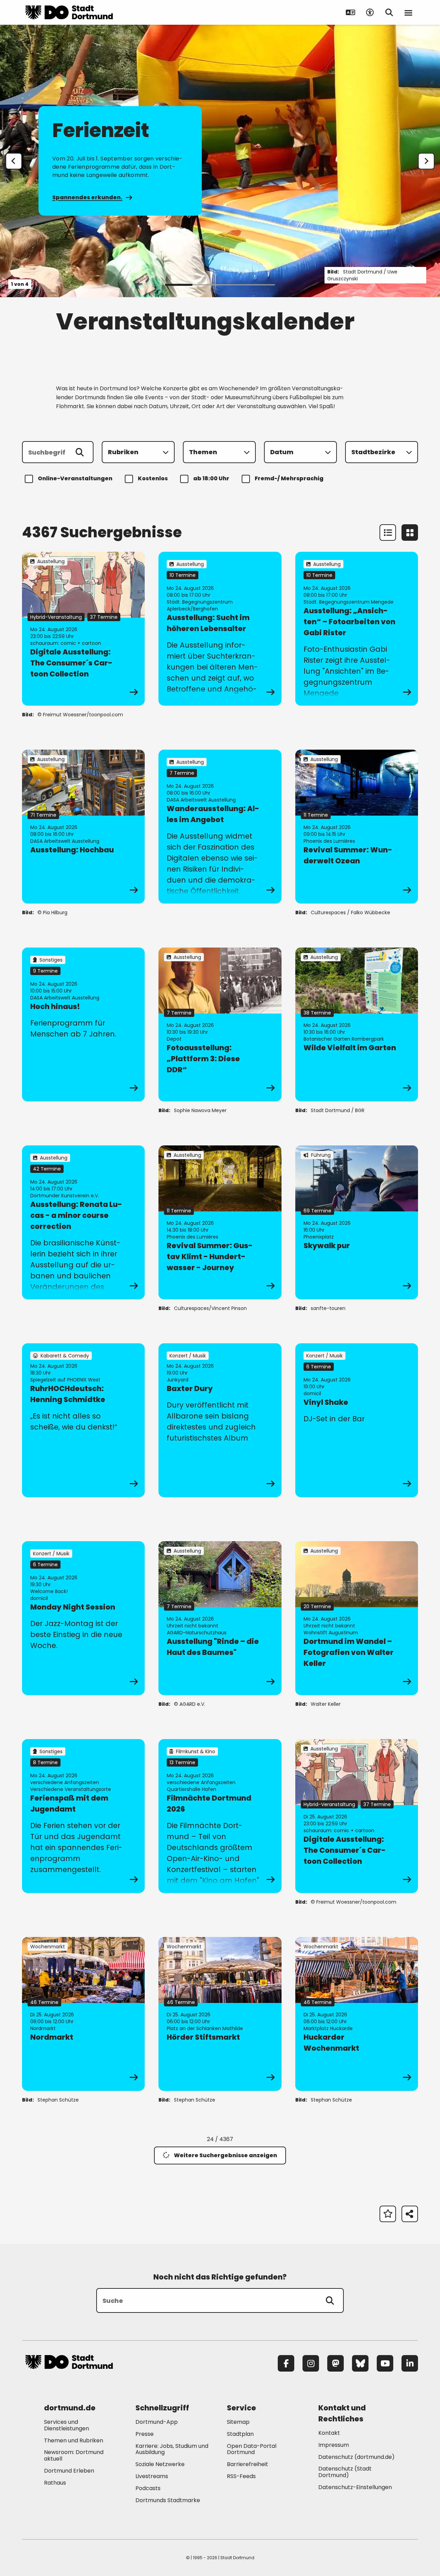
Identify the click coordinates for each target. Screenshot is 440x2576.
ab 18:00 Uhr (211, 478)
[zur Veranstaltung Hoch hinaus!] (83, 1024)
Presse (145, 2434)
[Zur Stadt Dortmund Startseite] (69, 12)
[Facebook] (286, 2363)
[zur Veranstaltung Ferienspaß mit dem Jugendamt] (83, 1816)
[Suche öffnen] (389, 12)
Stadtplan (240, 2434)
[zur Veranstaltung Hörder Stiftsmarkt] (220, 2014)
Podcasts (148, 2488)
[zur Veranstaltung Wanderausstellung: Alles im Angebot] (220, 827)
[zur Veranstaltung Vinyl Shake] (357, 1420)
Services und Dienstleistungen (67, 2425)
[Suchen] (80, 452)
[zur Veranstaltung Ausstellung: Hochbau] (83, 827)
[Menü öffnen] (408, 12)
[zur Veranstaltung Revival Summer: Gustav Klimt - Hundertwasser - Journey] (220, 1222)
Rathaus (55, 2483)
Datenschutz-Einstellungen (355, 2488)
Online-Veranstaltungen (75, 478)
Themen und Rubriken (74, 2440)
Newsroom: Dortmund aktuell (74, 2455)
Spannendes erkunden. (87, 197)
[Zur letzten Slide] (14, 161)
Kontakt (329, 2433)
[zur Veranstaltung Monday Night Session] (83, 1618)
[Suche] (330, 2300)
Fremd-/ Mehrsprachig (289, 478)
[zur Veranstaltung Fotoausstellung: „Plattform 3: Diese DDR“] (220, 1024)
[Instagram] (311, 2363)
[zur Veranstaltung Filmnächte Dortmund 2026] (220, 1816)
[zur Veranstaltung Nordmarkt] (83, 2014)
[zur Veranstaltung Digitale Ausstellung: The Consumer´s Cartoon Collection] (83, 629)
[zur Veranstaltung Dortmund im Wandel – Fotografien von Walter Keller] (357, 1618)
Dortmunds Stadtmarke (168, 2500)
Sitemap (238, 2422)
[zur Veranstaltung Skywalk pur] (357, 1222)
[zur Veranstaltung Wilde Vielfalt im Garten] (357, 1024)
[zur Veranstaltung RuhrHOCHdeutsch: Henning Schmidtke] (83, 1420)
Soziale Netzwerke (160, 2464)
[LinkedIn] (410, 2363)
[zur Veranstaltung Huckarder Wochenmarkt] (357, 2014)
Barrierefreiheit (247, 2464)
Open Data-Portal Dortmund (252, 2449)
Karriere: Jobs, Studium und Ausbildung (172, 2449)
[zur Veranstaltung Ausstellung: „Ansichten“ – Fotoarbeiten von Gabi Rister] (357, 629)
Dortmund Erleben (69, 2471)
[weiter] (426, 161)
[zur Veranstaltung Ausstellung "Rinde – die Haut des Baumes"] (220, 1618)
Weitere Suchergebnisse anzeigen (225, 2155)
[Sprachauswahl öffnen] (351, 12)
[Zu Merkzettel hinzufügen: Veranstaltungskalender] (388, 2214)
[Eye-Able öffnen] (370, 12)
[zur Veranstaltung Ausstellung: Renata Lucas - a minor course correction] (83, 1222)
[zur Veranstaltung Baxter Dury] (220, 1420)
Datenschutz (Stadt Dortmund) (345, 2472)
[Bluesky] (360, 2363)
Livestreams (152, 2476)
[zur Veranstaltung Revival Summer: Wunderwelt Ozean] (357, 827)
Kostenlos (153, 478)
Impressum (334, 2445)
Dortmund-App (157, 2422)
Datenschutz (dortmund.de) (356, 2457)
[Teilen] (410, 2214)
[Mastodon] (335, 2363)
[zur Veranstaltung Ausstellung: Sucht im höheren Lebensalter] (220, 629)
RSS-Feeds (241, 2476)
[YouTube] (385, 2363)
